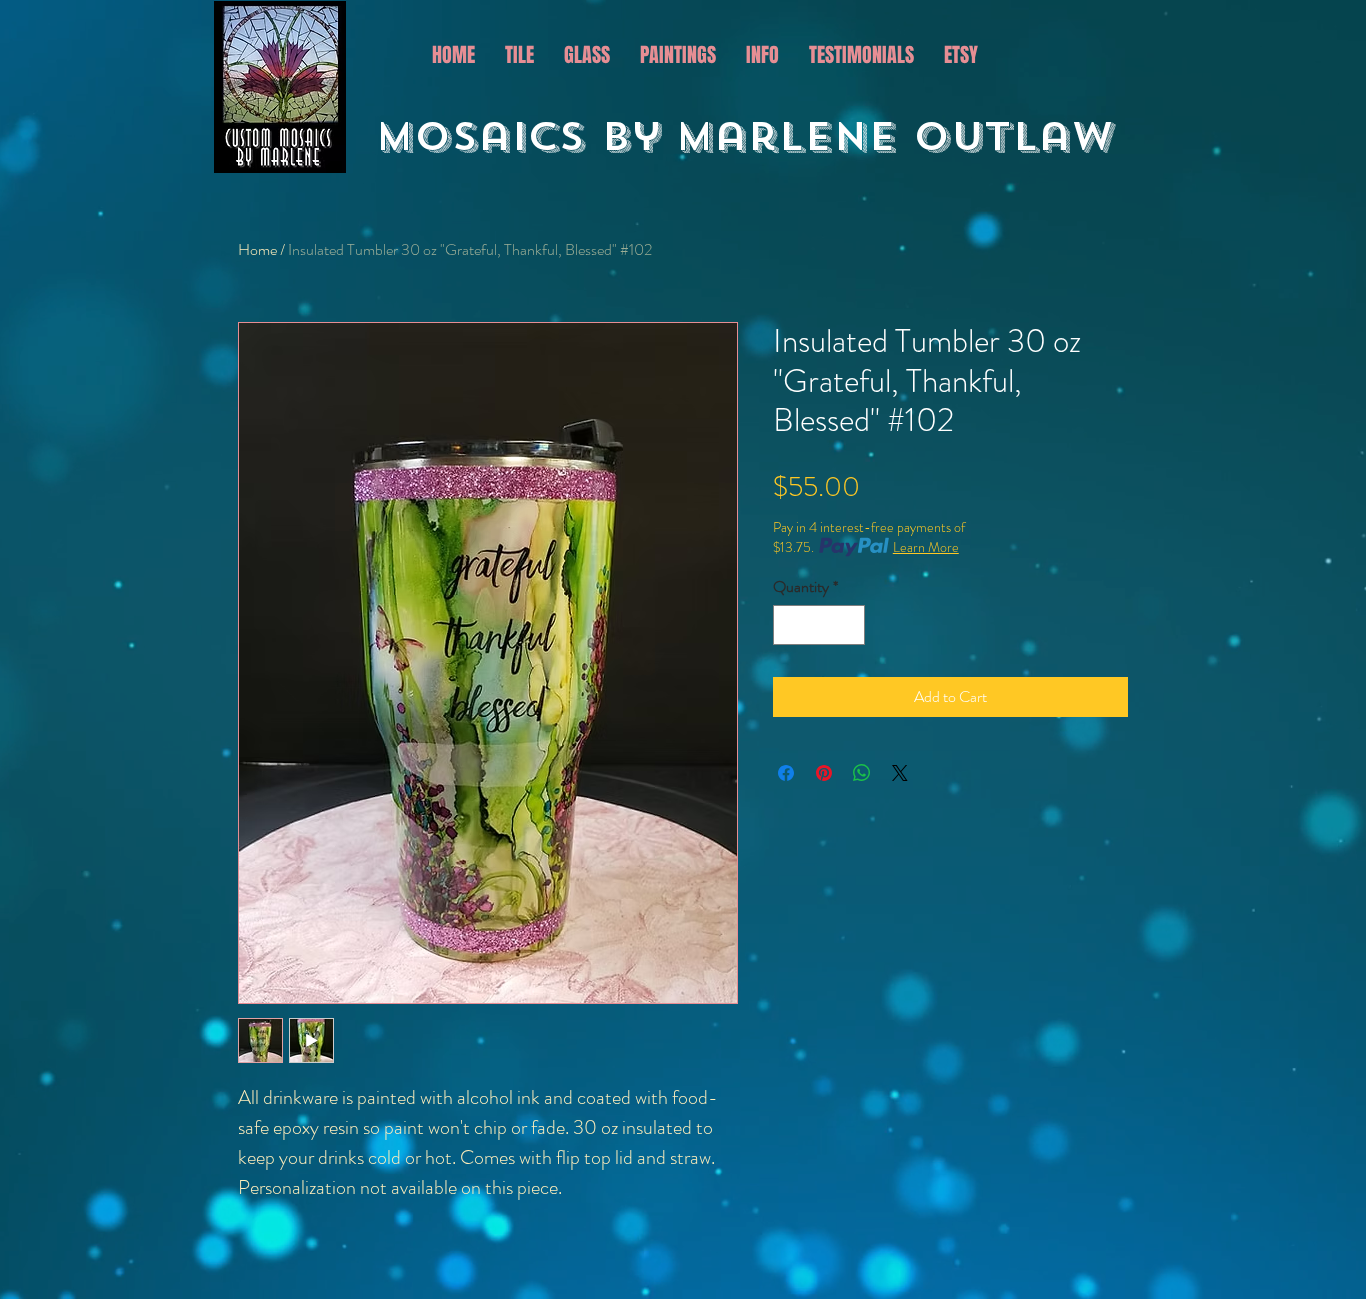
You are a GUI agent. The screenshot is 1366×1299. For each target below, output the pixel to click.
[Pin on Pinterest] (824, 773)
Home (257, 249)
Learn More (926, 547)
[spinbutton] (819, 625)
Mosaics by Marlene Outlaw (752, 137)
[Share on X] (900, 773)
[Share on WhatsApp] (862, 773)
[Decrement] (790, 625)
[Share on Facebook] (786, 773)
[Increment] (848, 625)
